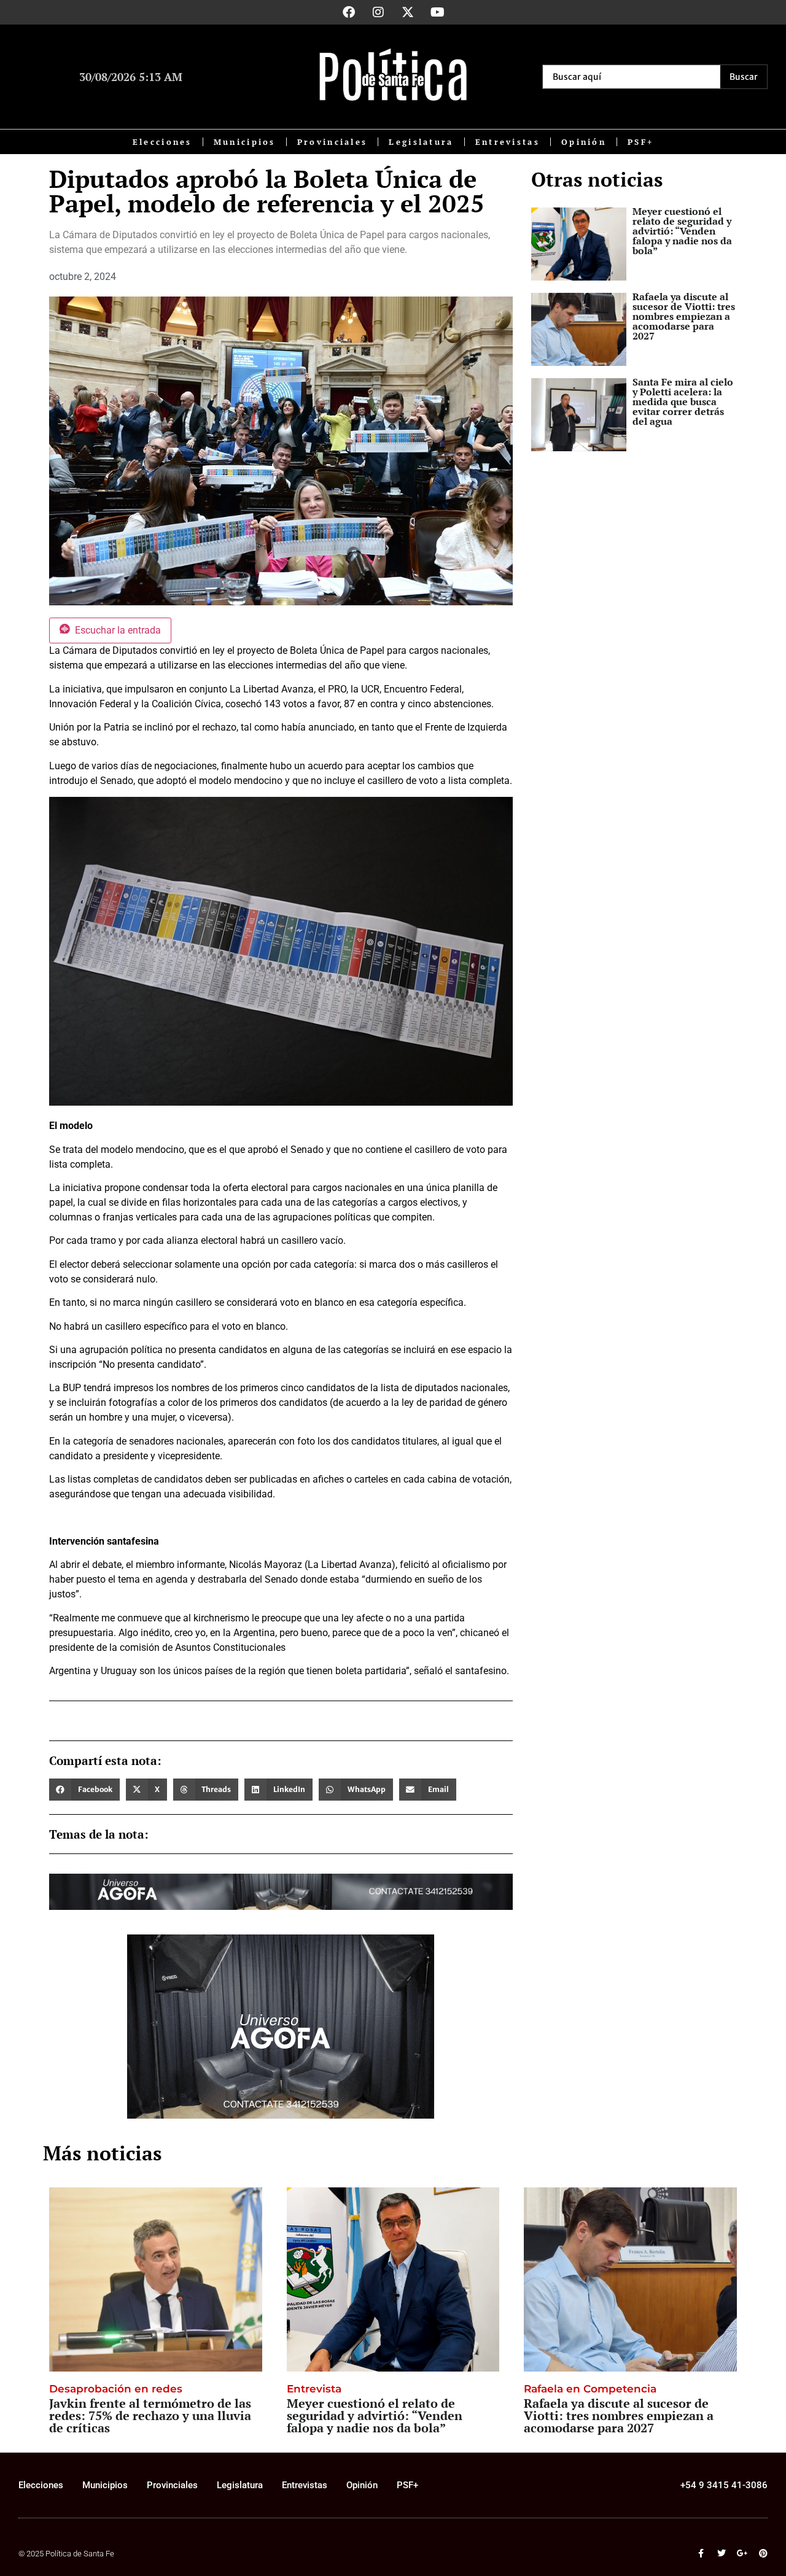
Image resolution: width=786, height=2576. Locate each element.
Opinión (584, 142)
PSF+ (640, 142)
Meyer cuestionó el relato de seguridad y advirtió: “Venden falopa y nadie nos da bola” (682, 231)
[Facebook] (349, 12)
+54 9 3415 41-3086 (724, 2485)
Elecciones (162, 142)
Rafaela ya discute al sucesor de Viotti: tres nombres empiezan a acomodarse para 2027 (684, 316)
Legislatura (421, 142)
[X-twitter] (408, 12)
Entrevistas (508, 142)
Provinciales (333, 142)
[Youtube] (437, 12)
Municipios (245, 142)
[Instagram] (378, 12)
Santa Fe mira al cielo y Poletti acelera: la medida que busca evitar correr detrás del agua (683, 402)
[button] (84, 1790)
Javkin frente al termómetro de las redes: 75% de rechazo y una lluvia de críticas (150, 2415)
